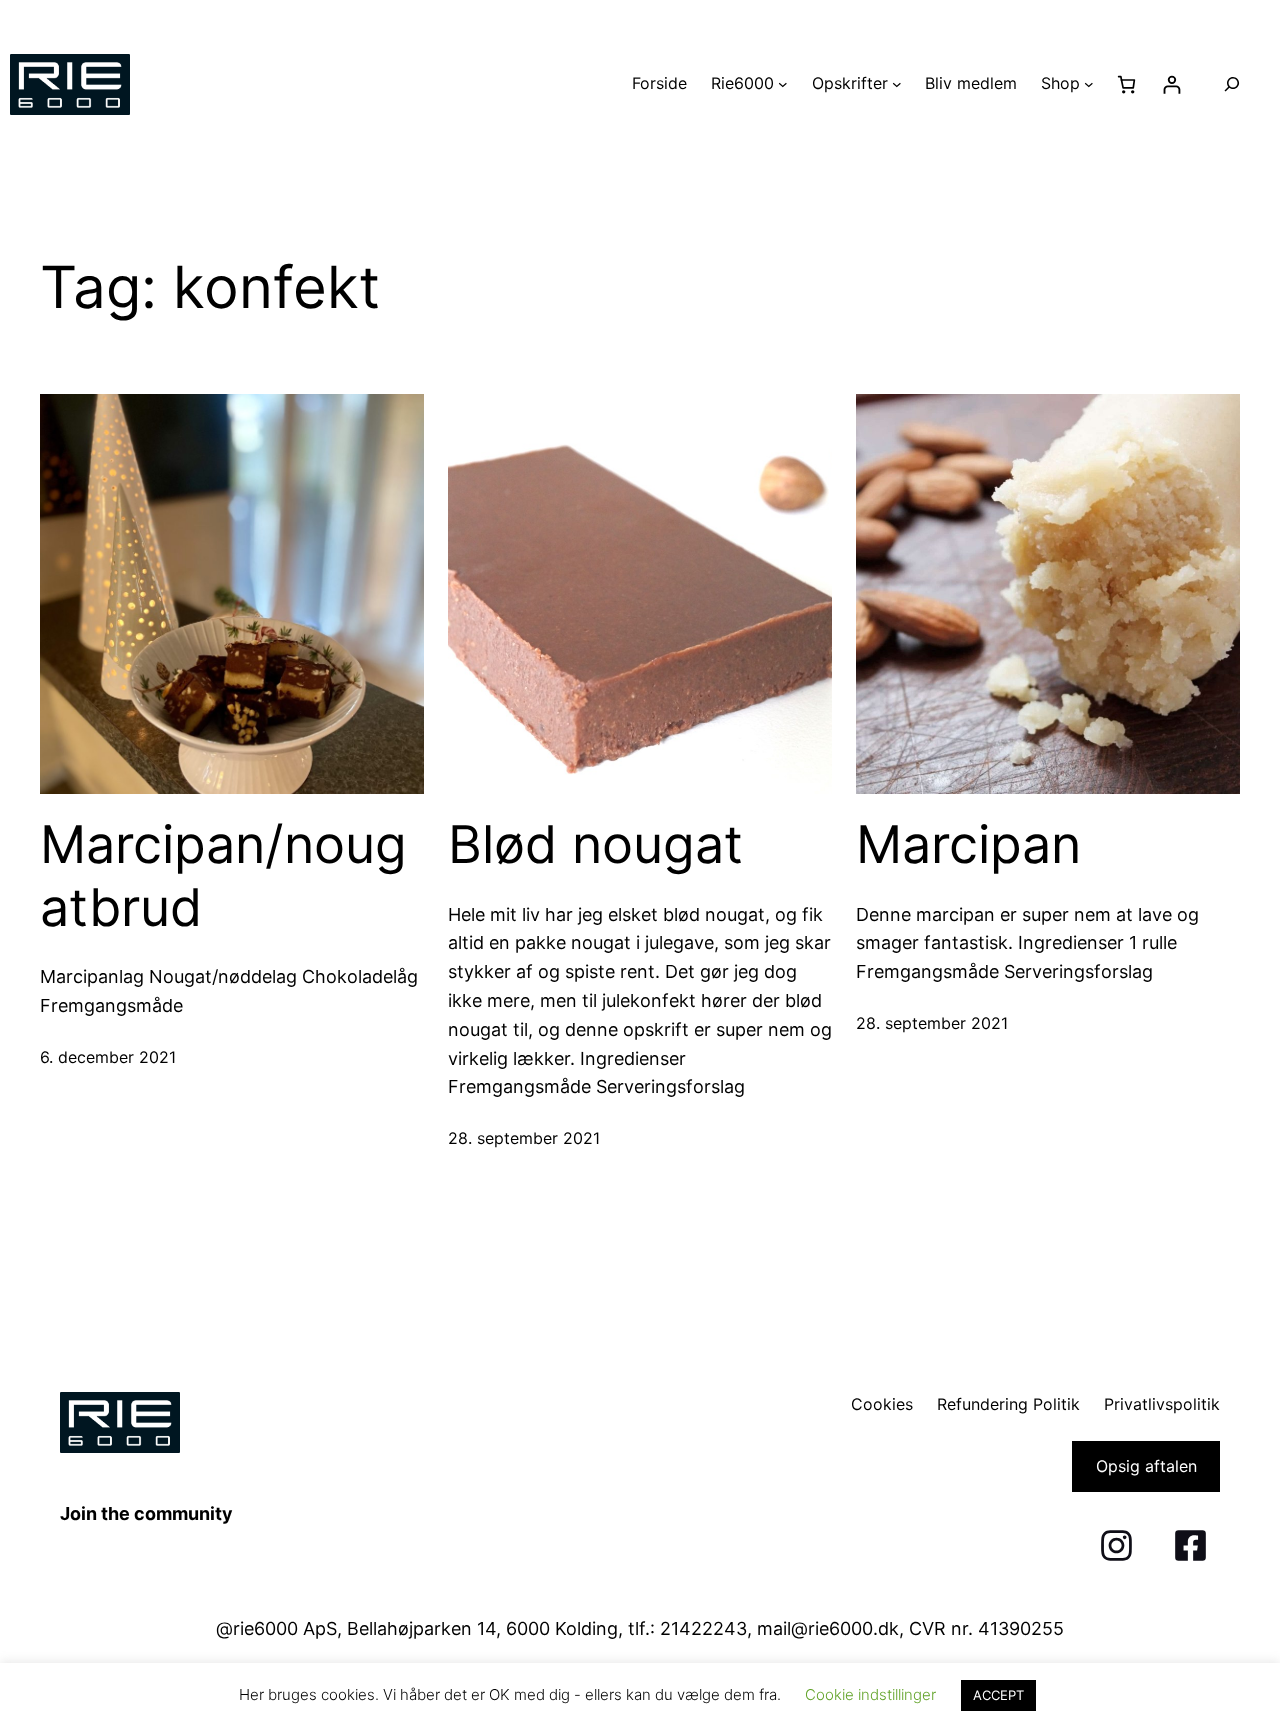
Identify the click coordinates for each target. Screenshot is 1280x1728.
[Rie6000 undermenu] (783, 84)
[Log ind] (1171, 84)
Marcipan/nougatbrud (223, 876)
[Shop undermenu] (1089, 84)
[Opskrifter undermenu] (897, 84)
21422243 (703, 1628)
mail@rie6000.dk (828, 1628)
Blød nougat (595, 845)
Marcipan (968, 845)
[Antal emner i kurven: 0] (1126, 84)
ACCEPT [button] (998, 1695)
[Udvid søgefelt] (1232, 84)
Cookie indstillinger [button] (870, 1694)
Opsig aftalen (1146, 1466)
